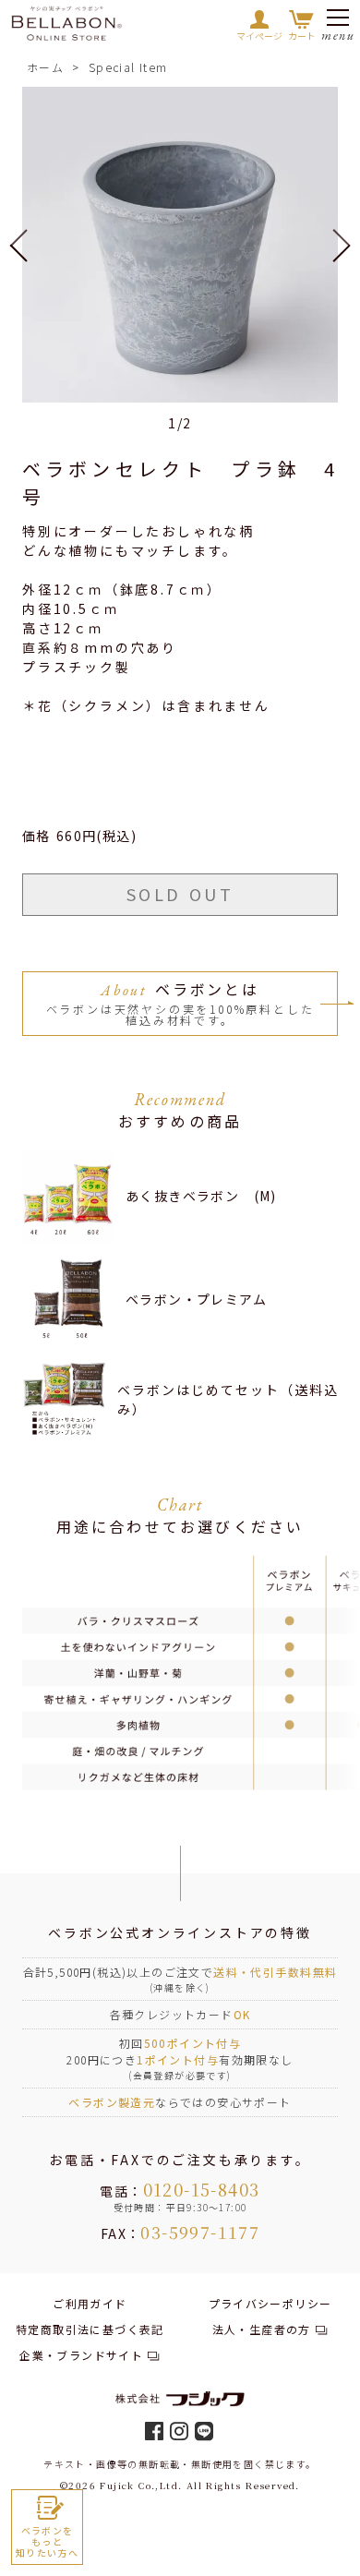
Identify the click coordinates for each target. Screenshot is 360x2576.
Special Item (128, 67)
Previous (28, 245)
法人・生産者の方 (262, 2329)
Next (332, 245)
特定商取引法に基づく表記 (90, 2329)
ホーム (45, 67)
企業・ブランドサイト (81, 2355)
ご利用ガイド (90, 2303)
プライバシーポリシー (270, 2303)
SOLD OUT (180, 894)
